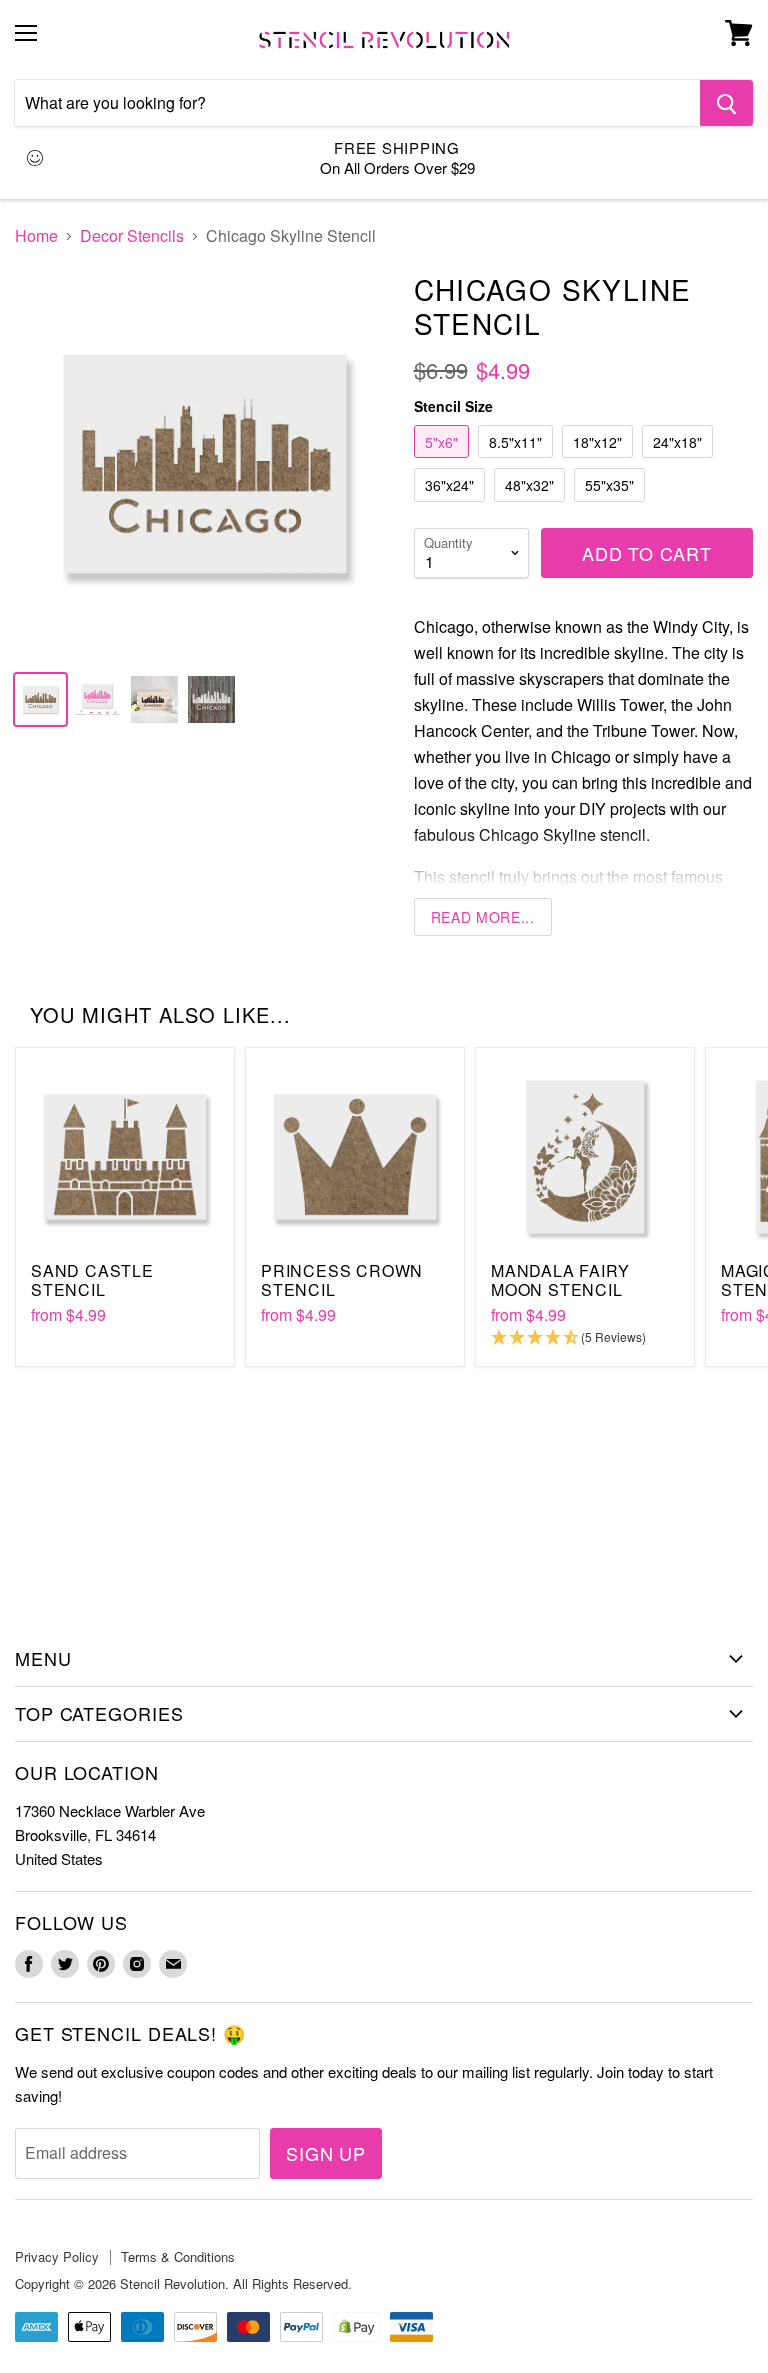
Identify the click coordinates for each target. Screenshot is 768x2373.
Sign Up (326, 2153)
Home (36, 236)
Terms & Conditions (178, 2256)
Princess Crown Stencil (342, 1280)
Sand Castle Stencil (92, 1280)
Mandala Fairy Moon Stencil (560, 1280)
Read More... (483, 917)
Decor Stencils (132, 236)
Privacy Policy (57, 2256)
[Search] (726, 103)
